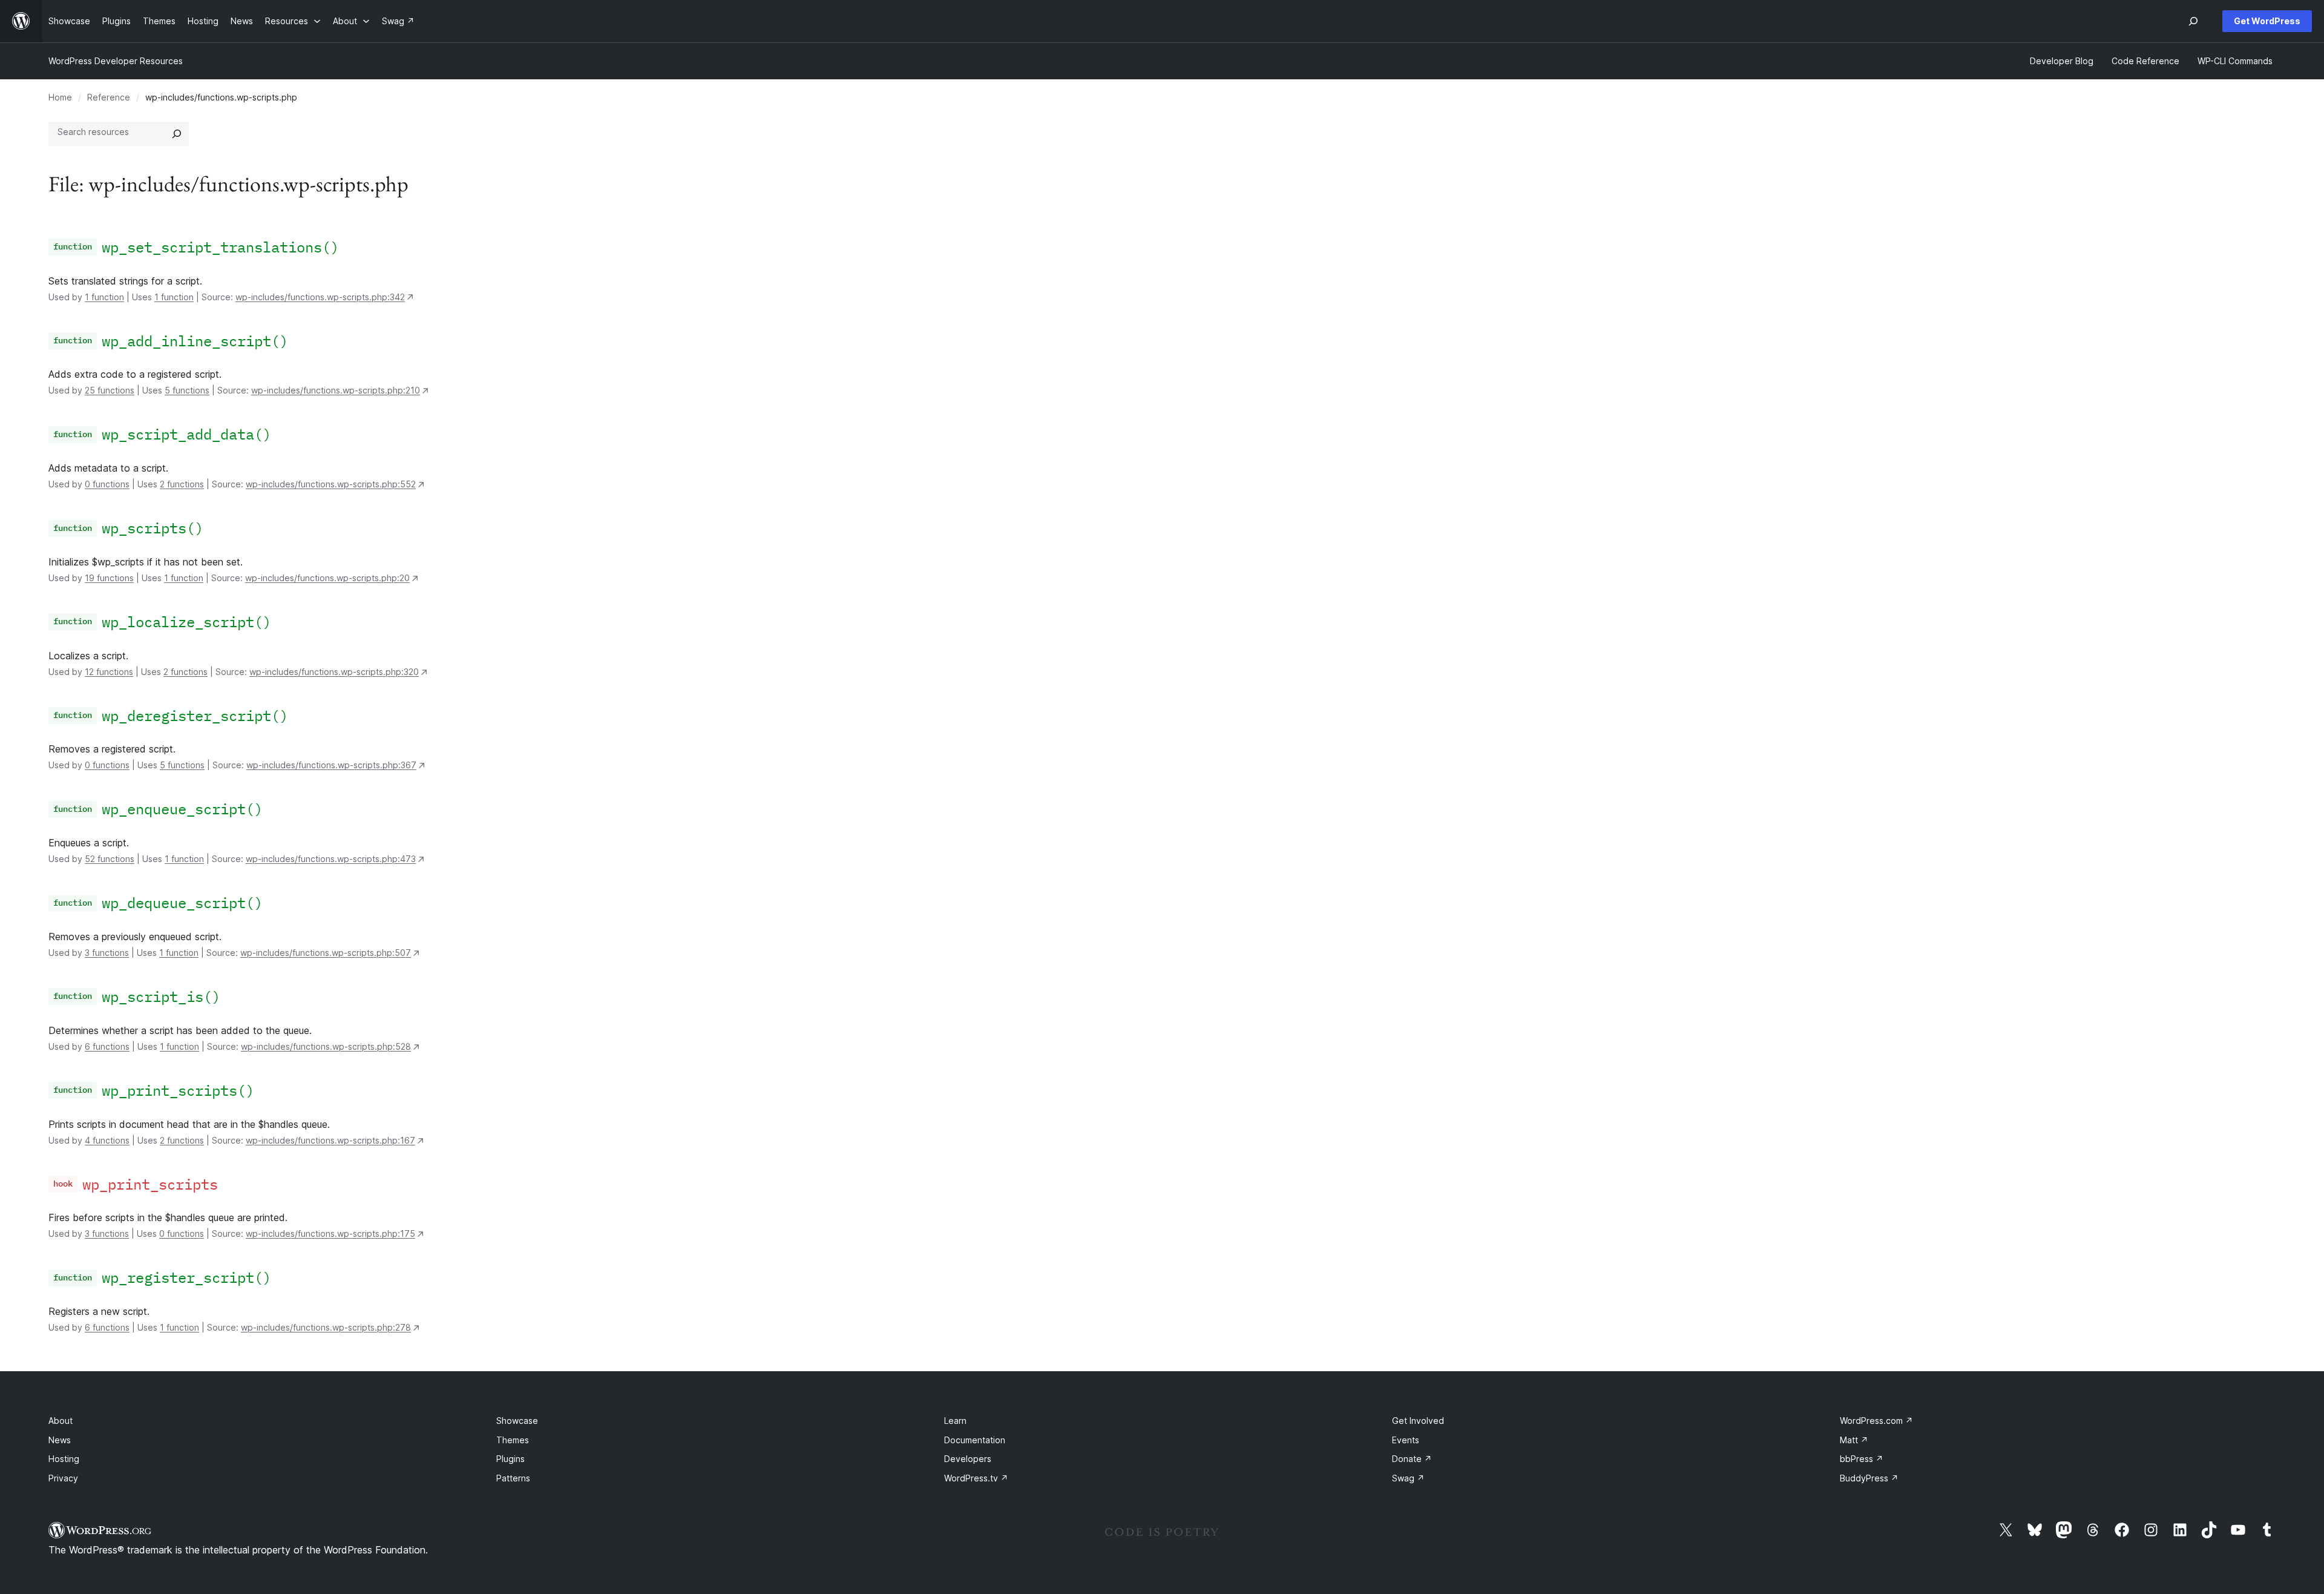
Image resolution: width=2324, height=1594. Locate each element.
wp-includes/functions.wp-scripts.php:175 (330, 1233)
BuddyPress (1869, 1478)
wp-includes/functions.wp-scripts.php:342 (320, 297)
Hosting (64, 1459)
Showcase (517, 1421)
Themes (513, 1440)
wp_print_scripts (150, 1184)
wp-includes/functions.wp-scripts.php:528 (326, 1046)
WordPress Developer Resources (116, 61)
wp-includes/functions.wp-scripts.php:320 (334, 672)
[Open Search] (2193, 21)
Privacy (63, 1478)
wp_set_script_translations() (220, 247)
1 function (104, 297)
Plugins (510, 1459)
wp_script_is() (161, 996)
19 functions (109, 578)
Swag (1408, 1478)
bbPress (1862, 1459)
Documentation (975, 1440)
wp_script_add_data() (186, 434)
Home (60, 97)
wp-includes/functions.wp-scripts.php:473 (331, 859)
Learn (955, 1421)
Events (1406, 1440)
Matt (1854, 1440)
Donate (1412, 1459)
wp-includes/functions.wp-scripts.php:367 (331, 765)
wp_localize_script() (186, 622)
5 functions (187, 390)
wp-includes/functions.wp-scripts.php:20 (327, 578)
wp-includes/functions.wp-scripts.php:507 (326, 953)
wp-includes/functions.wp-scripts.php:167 (330, 1140)
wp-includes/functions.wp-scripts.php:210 (336, 390)
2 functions (182, 484)
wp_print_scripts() (178, 1090)
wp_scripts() (153, 528)
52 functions (110, 859)
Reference (109, 97)
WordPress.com (1876, 1421)
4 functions (107, 1140)
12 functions (109, 672)
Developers (968, 1459)
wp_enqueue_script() (182, 809)
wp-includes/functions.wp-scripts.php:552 (331, 484)
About (61, 1421)
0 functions (107, 484)
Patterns (513, 1478)
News (60, 1440)
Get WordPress (2267, 21)
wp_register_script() (186, 1277)
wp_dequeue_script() (182, 903)
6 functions (107, 1046)
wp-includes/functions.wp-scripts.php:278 (326, 1327)
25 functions (110, 390)
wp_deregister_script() (195, 716)
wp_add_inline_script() (195, 341)
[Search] (177, 134)
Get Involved (1418, 1421)
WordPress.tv (976, 1478)
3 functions (107, 953)
